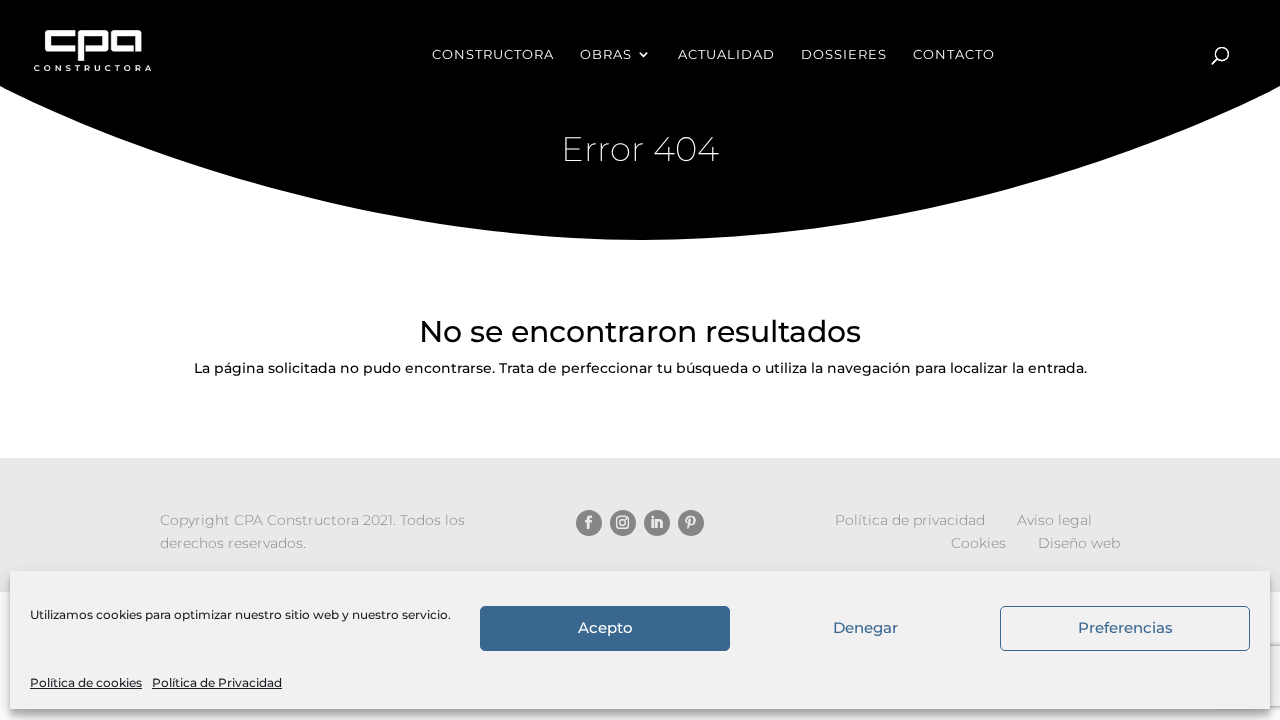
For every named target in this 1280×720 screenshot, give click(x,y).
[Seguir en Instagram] (623, 523)
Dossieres (844, 54)
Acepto (605, 628)
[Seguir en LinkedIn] (657, 523)
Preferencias (1125, 628)
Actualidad (726, 54)
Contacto (954, 54)
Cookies (978, 543)
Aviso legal (1054, 520)
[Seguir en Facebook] (589, 523)
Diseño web (1079, 543)
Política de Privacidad (217, 682)
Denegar (865, 628)
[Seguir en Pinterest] (691, 523)
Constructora (493, 54)
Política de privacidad (910, 520)
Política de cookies (86, 682)
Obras (606, 54)
